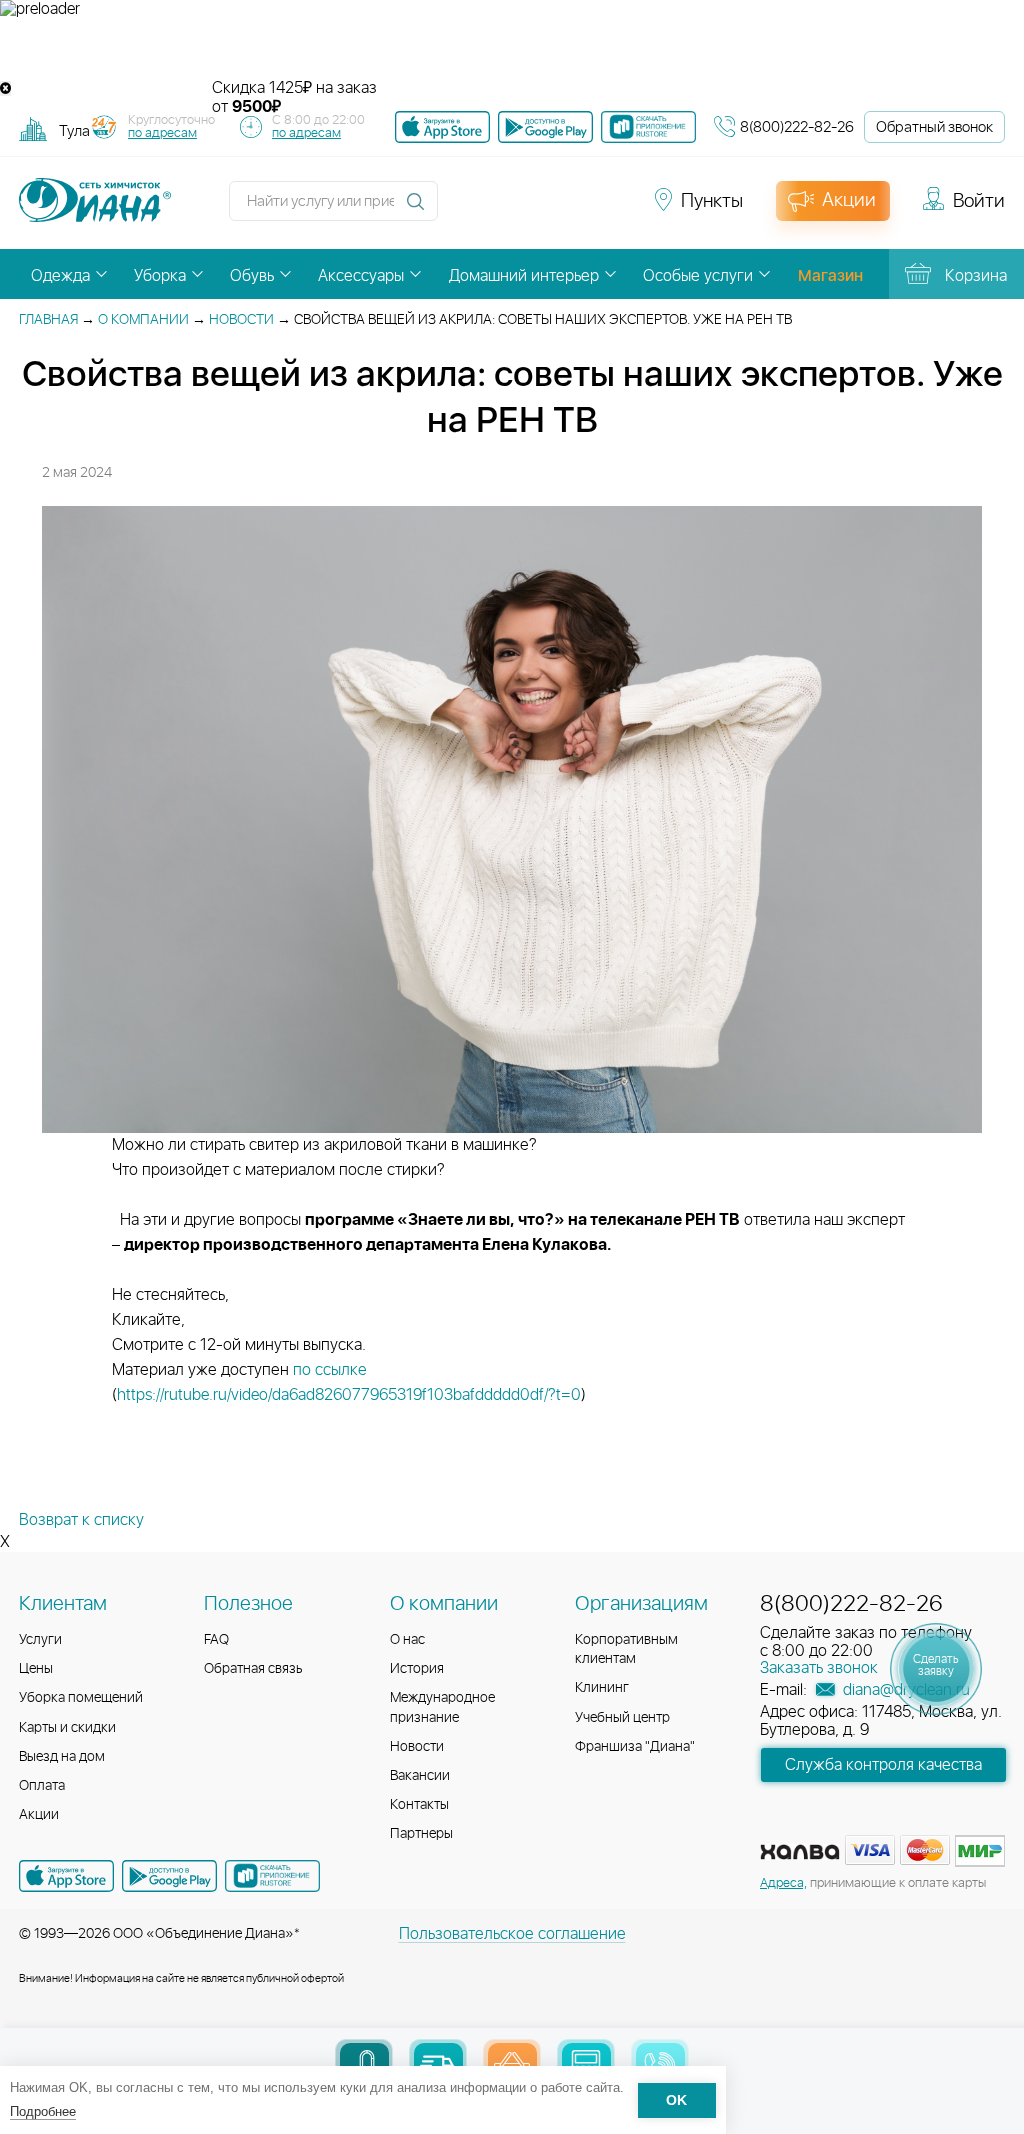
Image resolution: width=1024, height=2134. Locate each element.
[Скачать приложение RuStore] (648, 127)
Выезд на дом (62, 1757)
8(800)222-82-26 (797, 127)
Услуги (40, 1640)
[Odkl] (500, 210)
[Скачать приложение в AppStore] (66, 1876)
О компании (143, 320)
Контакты (419, 1805)
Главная (48, 320)
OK (676, 2100)
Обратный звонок (934, 127)
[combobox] (74, 130)
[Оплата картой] (800, 1852)
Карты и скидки (67, 1728)
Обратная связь (253, 1669)
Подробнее (43, 2111)
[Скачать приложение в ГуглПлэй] (545, 127)
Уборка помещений (81, 1698)
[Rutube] (536, 210)
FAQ (216, 1640)
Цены (36, 1669)
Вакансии (420, 1776)
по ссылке (332, 1370)
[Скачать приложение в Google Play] (169, 1876)
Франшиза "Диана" (635, 1747)
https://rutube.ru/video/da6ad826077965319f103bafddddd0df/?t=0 (349, 1395)
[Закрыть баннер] (5, 88)
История (417, 1669)
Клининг (602, 1688)
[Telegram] (572, 210)
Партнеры (421, 1834)
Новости (241, 320)
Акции (39, 1815)
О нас (407, 1640)
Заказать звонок (819, 1668)
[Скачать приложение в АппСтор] (442, 127)
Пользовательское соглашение (512, 1934)
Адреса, (783, 1883)
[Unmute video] (512, 49)
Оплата (42, 1786)
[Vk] (464, 210)
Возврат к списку (81, 1520)
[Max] (606, 210)
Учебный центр (622, 1718)
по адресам (162, 133)
